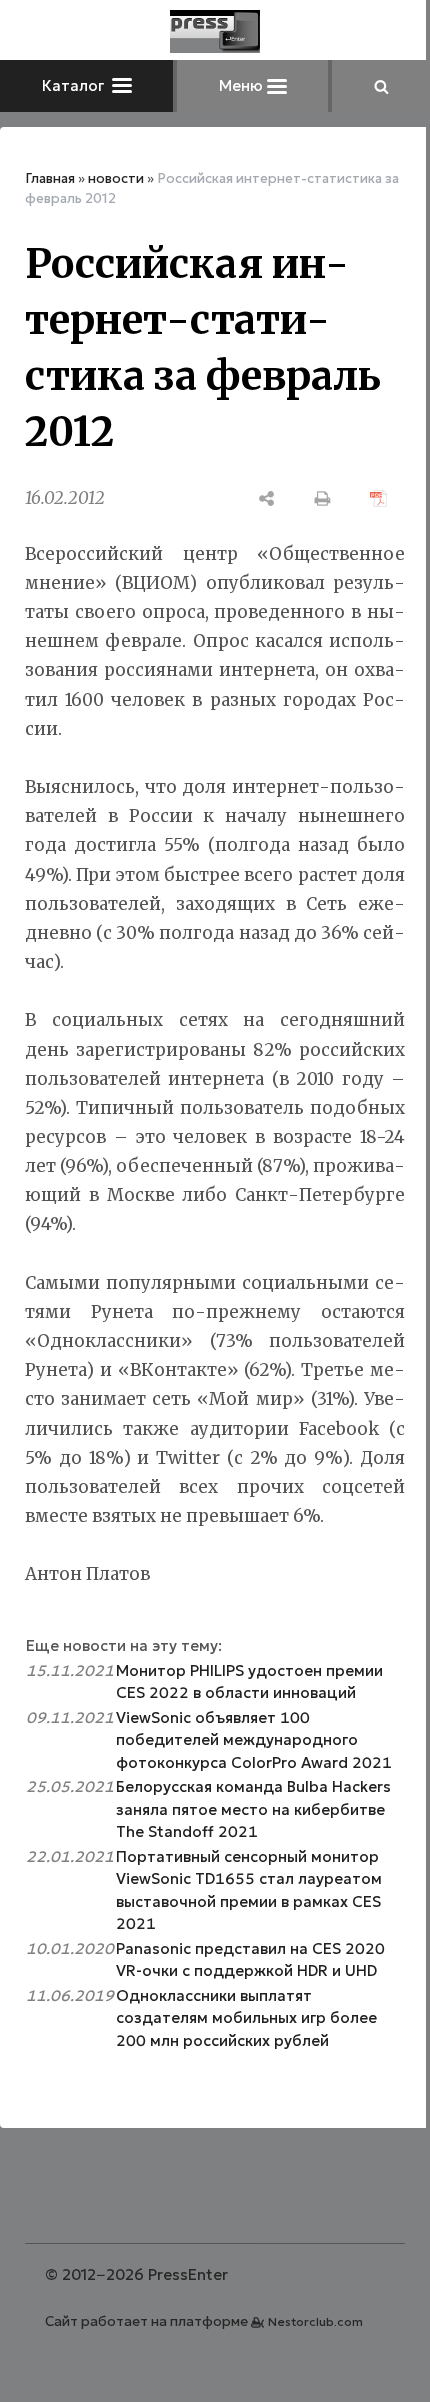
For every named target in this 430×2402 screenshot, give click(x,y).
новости (116, 178)
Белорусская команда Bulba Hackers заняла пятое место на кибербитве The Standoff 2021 (253, 1809)
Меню (243, 85)
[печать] (323, 498)
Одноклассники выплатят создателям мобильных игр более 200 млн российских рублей (246, 2018)
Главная (50, 178)
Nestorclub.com (315, 2321)
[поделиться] (267, 498)
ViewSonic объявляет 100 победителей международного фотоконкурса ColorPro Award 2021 (254, 1740)
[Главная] (215, 31)
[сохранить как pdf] (379, 498)
